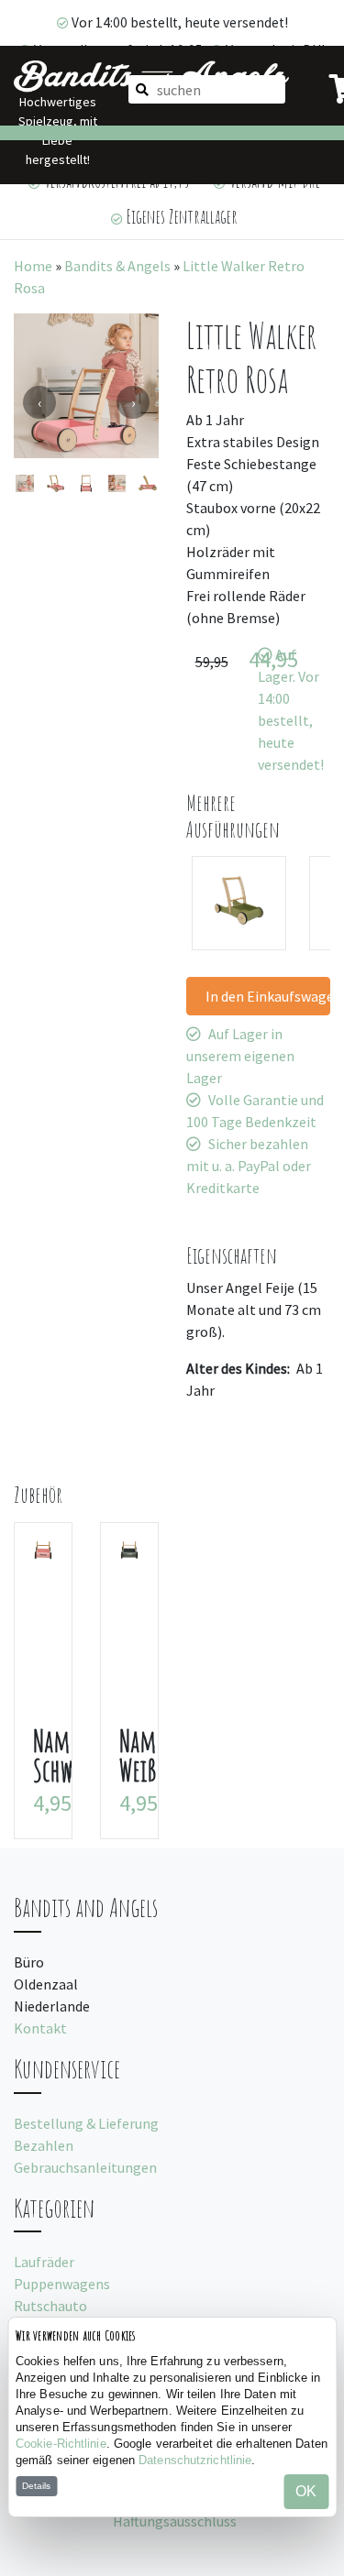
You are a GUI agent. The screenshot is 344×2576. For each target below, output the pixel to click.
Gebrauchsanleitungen (85, 2167)
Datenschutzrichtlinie (195, 2460)
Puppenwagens (62, 2284)
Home (33, 266)
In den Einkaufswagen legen (268, 996)
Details (36, 2486)
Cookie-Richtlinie (61, 2444)
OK (306, 2491)
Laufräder (44, 2262)
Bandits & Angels (117, 266)
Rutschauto (50, 2306)
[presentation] (39, 402)
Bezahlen (44, 2145)
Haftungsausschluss (175, 2521)
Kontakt (40, 2028)
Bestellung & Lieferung (86, 2123)
